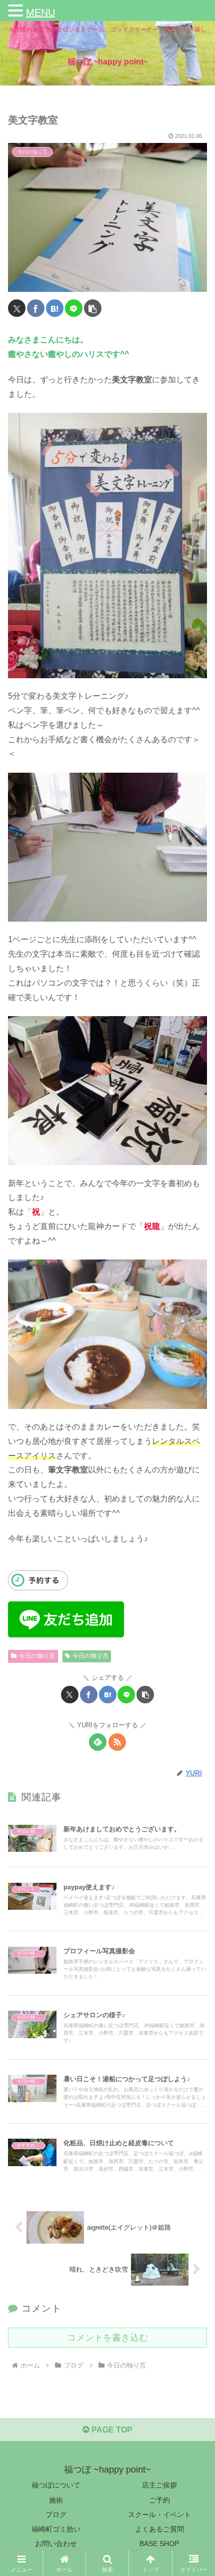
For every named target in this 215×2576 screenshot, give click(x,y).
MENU (40, 12)
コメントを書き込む (107, 2338)
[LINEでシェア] (74, 308)
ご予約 (159, 2500)
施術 (56, 2500)
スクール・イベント (159, 2515)
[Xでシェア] (17, 308)
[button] (93, 308)
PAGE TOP (111, 2430)
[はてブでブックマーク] (55, 308)
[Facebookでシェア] (36, 308)
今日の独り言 (37, 1656)
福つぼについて (56, 2485)
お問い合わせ (56, 2544)
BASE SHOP (159, 2544)
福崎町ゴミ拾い (56, 2529)
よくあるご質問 (159, 2529)
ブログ (56, 2515)
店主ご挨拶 (159, 2485)
